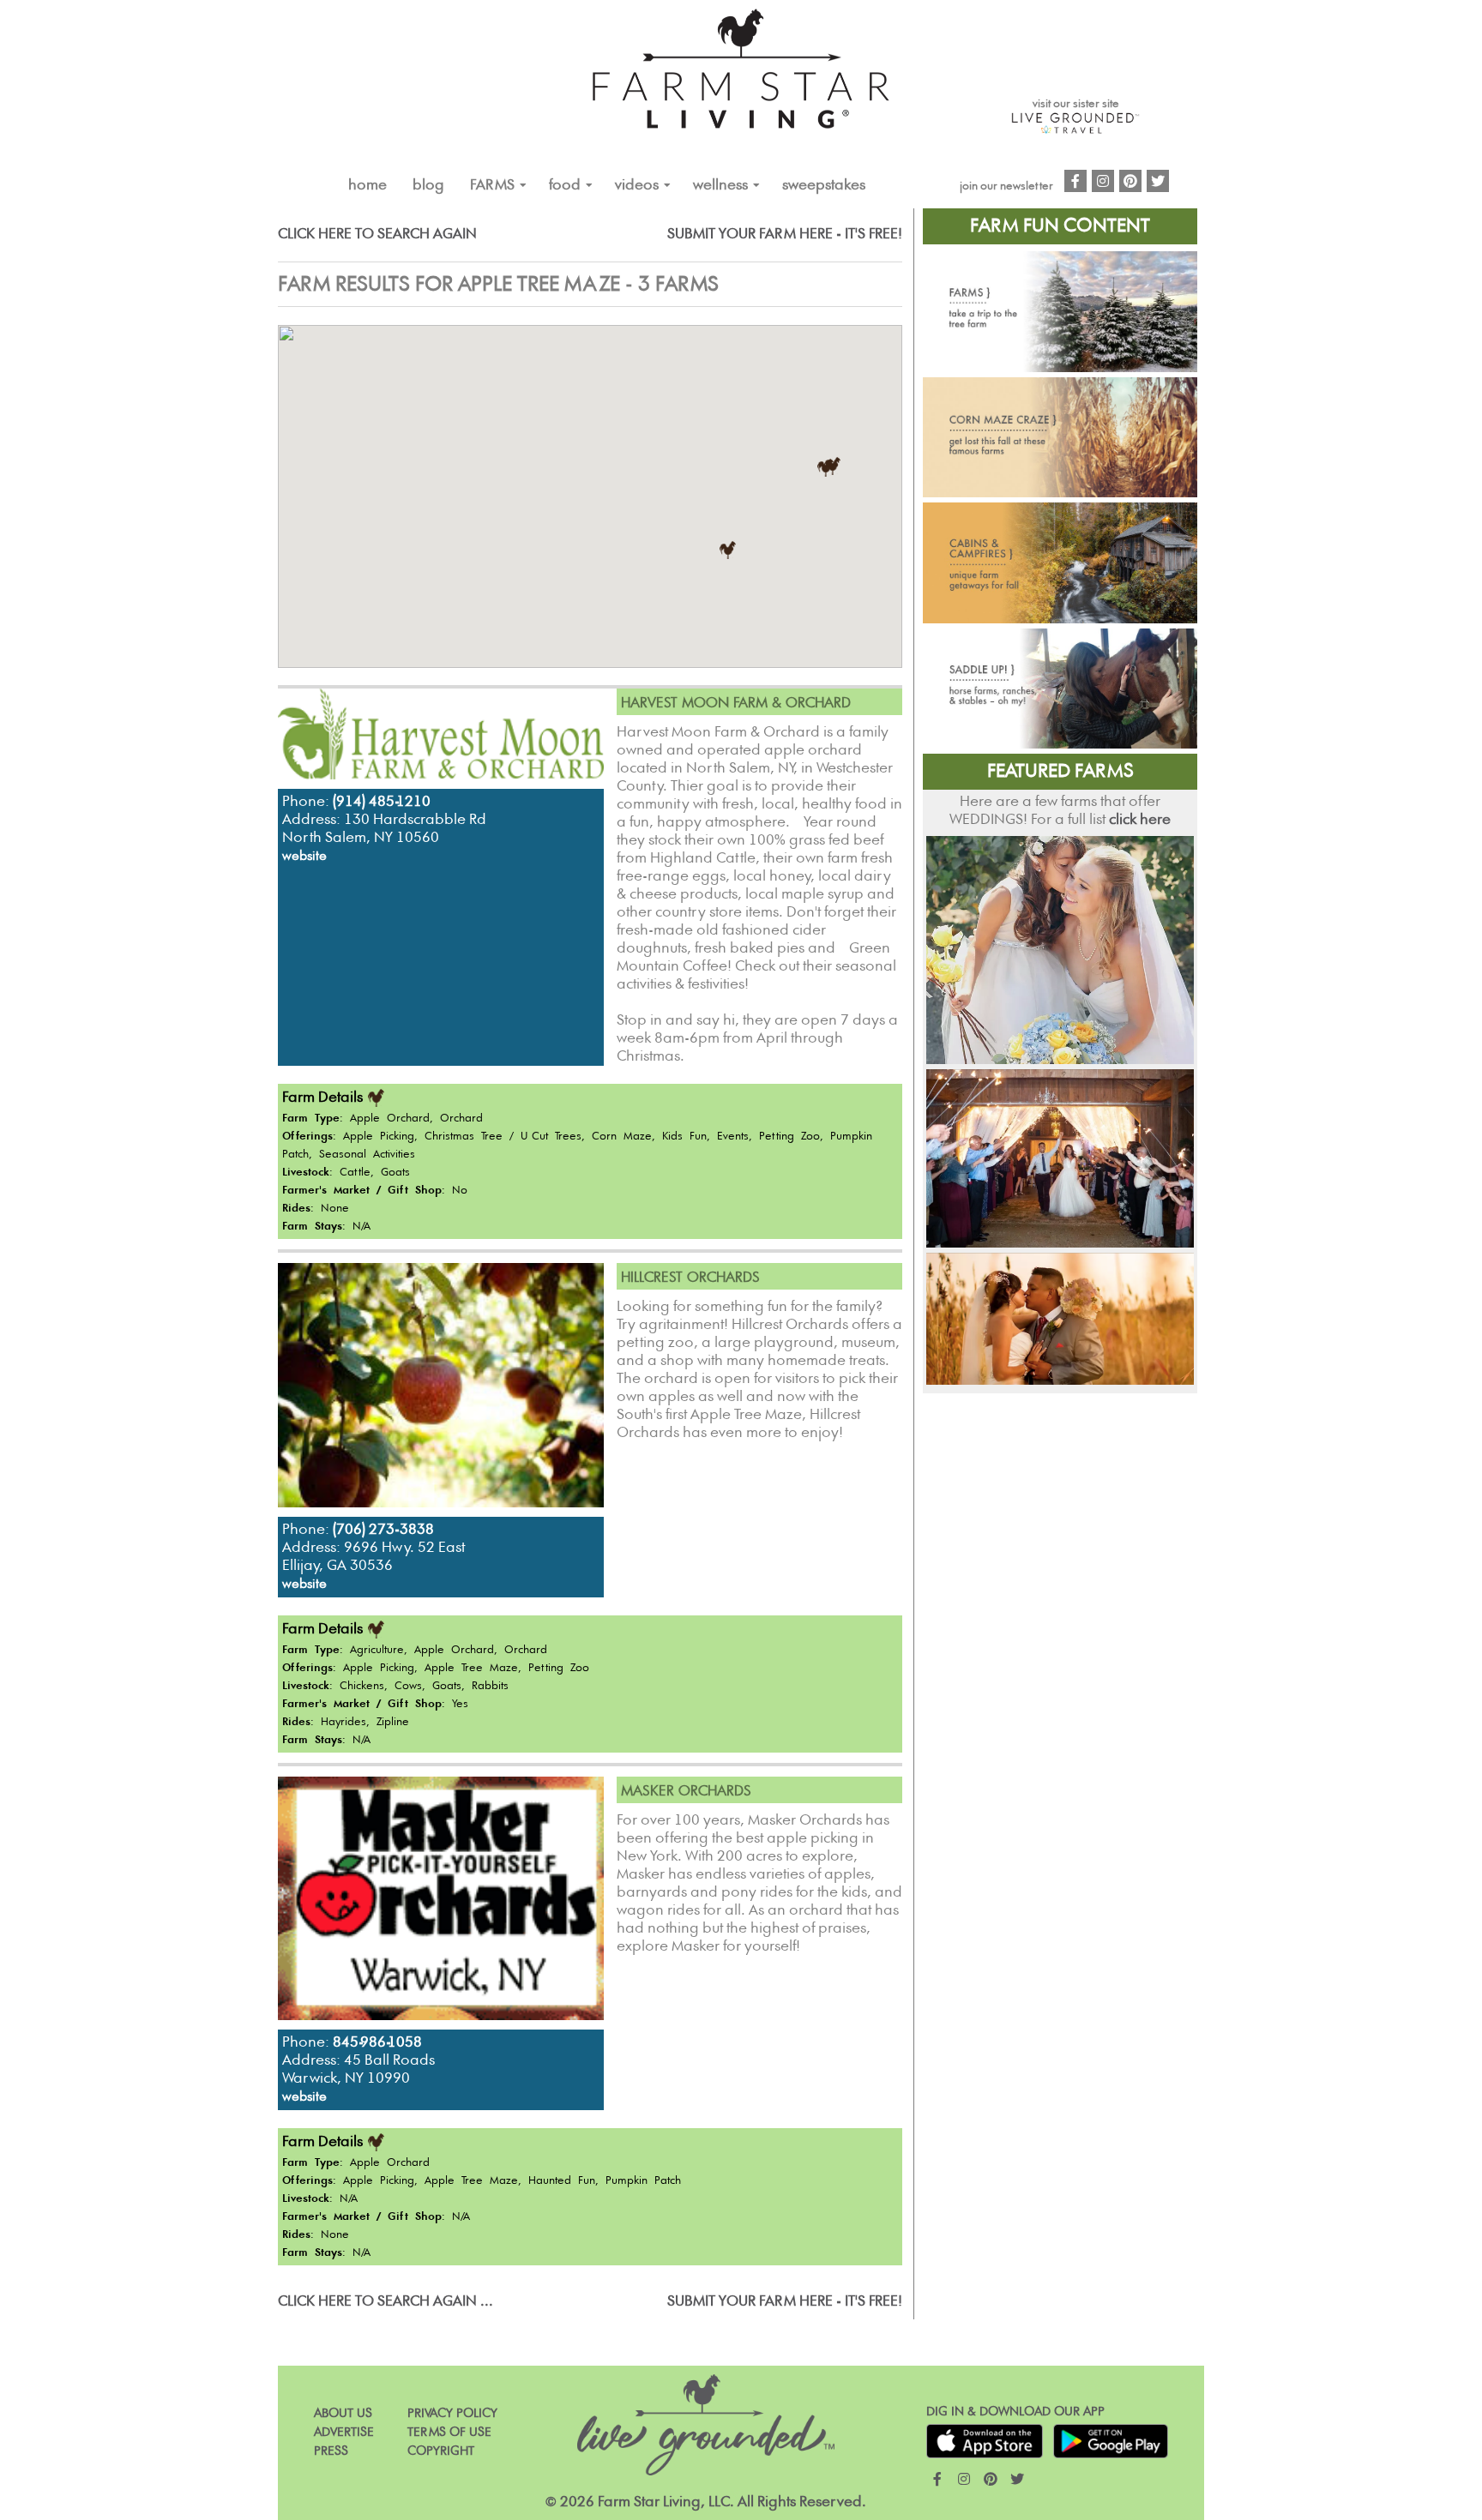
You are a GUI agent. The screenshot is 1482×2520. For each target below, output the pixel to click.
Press (331, 2451)
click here (1140, 820)
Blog (428, 185)
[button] (728, 550)
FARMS (492, 185)
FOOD (565, 185)
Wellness (720, 185)
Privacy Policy (452, 2413)
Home (367, 185)
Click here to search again (377, 234)
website (304, 856)
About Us (343, 2413)
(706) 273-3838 (383, 1530)
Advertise (344, 2432)
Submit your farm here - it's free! (785, 234)
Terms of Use (449, 2432)
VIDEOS (637, 185)
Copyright (441, 2451)
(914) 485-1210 (382, 802)
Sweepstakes (824, 185)
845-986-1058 (377, 2042)
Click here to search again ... (386, 2301)
